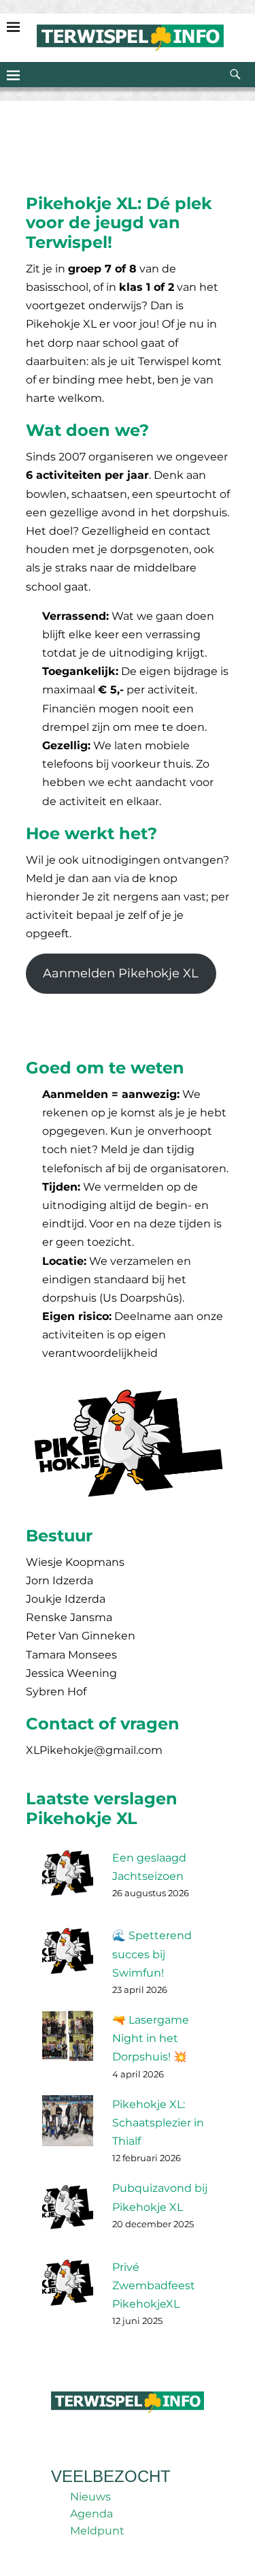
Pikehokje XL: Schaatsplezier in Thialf (158, 2123)
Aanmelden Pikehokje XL (121, 973)
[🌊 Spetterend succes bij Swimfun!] (72, 1959)
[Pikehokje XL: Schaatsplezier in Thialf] (72, 2127)
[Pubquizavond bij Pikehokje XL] (72, 2211)
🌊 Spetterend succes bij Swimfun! (152, 1954)
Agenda (91, 2514)
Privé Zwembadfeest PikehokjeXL (154, 2286)
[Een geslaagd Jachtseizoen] (72, 1881)
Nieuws (90, 2497)
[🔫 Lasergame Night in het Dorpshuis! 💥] (72, 2043)
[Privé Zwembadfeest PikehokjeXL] (72, 2290)
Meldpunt (97, 2531)
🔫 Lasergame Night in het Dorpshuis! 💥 (151, 2038)
